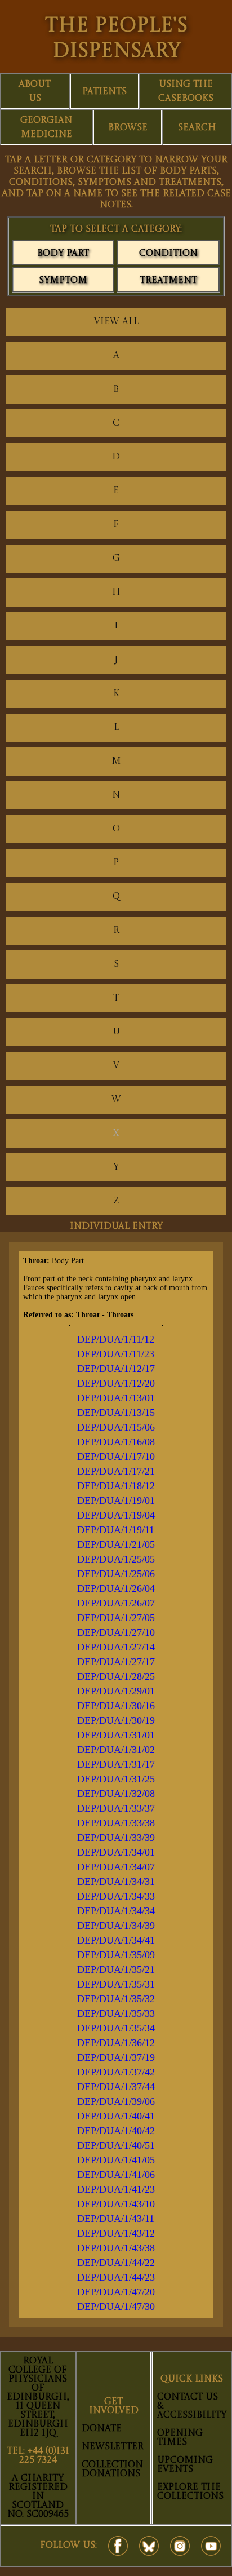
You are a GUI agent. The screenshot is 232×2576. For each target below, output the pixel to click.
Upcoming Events (185, 2465)
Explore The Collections (190, 2492)
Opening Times (180, 2438)
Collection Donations (112, 2469)
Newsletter (113, 2447)
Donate (102, 2429)
